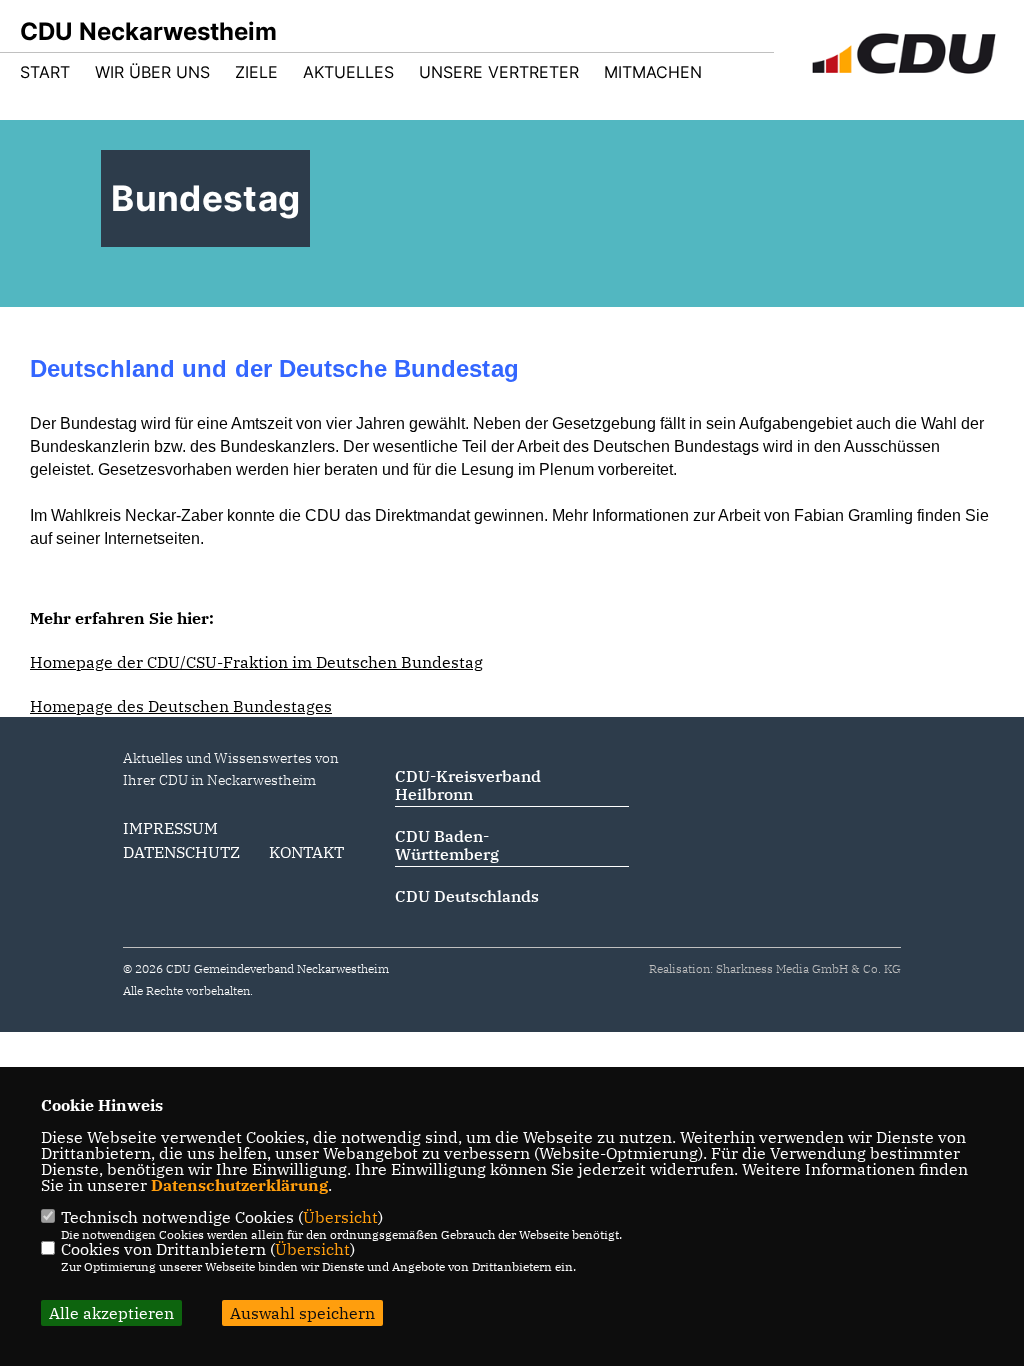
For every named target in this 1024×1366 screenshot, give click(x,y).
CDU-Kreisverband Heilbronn (468, 785)
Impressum (170, 828)
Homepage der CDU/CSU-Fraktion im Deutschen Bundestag (256, 662)
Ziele (256, 72)
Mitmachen (653, 72)
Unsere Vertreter (499, 72)
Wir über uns (152, 72)
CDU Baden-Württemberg (447, 845)
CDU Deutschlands (467, 896)
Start (45, 72)
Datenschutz (181, 852)
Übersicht (340, 1217)
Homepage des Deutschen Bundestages (181, 706)
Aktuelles (348, 72)
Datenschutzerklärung (239, 1185)
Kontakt (306, 852)
